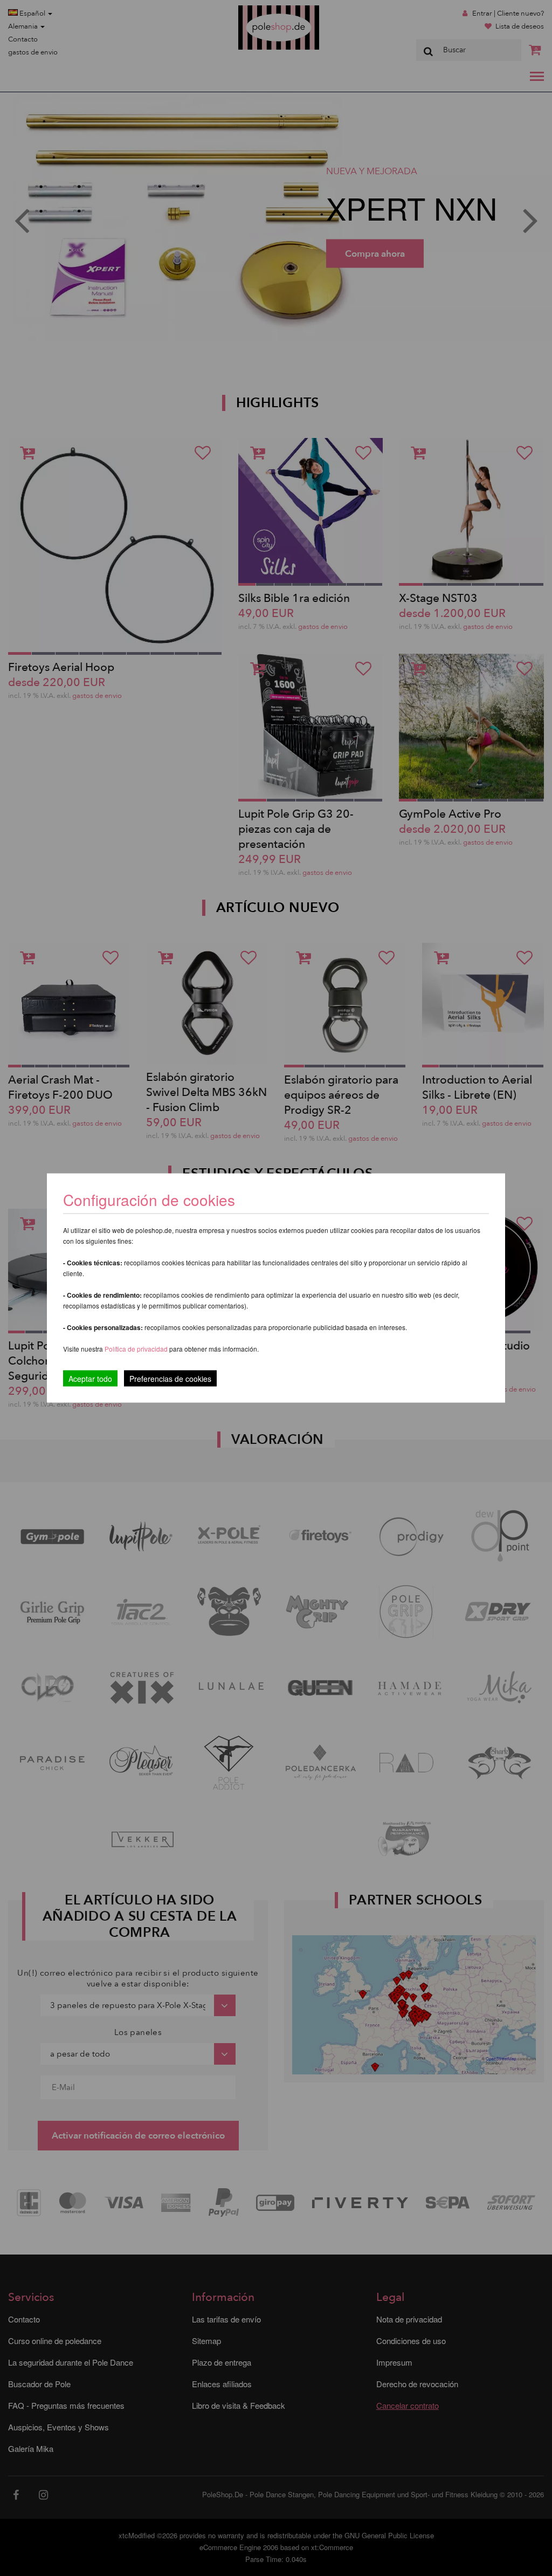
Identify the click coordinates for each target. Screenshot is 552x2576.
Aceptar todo (90, 1379)
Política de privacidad (137, 1349)
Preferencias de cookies (170, 1379)
